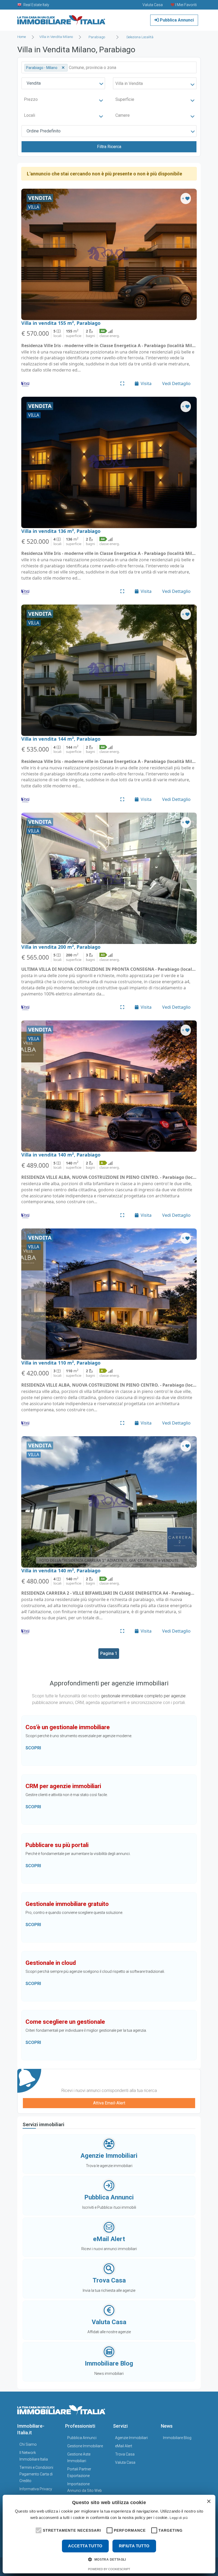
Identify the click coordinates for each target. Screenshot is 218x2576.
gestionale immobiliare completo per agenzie (143, 1696)
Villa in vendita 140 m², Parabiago (61, 1155)
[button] (38, 2530)
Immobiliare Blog (177, 2438)
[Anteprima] (122, 383)
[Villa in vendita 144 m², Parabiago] (109, 670)
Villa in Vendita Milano (56, 37)
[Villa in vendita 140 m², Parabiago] (109, 1086)
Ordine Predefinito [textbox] (44, 131)
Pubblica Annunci (176, 20)
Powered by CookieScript (109, 2569)
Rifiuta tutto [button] (134, 2546)
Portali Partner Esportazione (79, 2472)
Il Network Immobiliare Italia (34, 2456)
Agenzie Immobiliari (131, 2438)
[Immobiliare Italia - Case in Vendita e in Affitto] (61, 18)
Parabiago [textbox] (97, 37)
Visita (146, 383)
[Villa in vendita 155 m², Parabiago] (109, 254)
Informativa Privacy (36, 2489)
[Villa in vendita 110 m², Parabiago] (109, 1294)
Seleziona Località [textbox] (140, 37)
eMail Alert (124, 2446)
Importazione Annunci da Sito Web (85, 2487)
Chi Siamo (28, 2444)
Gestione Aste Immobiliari (79, 2458)
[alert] (109, 2534)
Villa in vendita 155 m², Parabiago (61, 323)
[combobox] (98, 37)
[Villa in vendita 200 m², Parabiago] (109, 878)
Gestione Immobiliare (85, 2446)
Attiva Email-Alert (109, 2103)
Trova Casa (125, 2454)
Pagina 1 (109, 1653)
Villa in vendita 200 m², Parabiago (61, 947)
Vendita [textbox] (34, 83)
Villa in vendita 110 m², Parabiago (61, 1363)
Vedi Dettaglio (176, 383)
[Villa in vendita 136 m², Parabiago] (109, 462)
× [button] (209, 2502)
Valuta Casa (125, 2462)
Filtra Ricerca (109, 147)
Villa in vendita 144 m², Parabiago (61, 739)
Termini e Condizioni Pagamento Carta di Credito (36, 2474)
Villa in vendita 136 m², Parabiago (61, 531)
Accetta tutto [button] (85, 2546)
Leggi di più (179, 2518)
